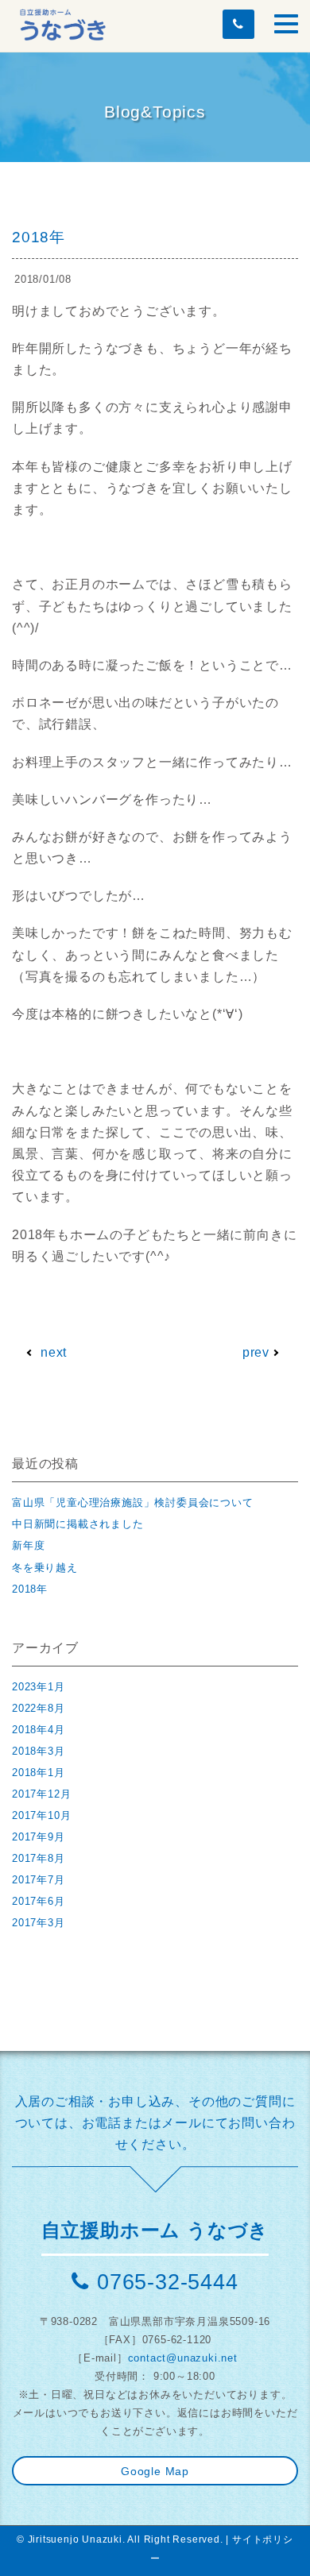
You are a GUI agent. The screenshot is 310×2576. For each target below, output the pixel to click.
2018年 (30, 1589)
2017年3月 (39, 1923)
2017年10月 (41, 1815)
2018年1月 (39, 1773)
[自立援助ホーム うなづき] (63, 22)
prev (256, 1352)
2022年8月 (39, 1708)
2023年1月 (39, 1687)
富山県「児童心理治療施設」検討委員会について (133, 1502)
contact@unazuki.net (183, 2358)
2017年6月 (39, 1901)
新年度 (28, 1545)
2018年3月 (39, 1751)
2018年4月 (39, 1730)
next (54, 1352)
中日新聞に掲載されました (78, 1524)
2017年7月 (39, 1880)
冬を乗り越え (45, 1568)
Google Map (155, 2472)
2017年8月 (39, 1858)
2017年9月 (39, 1837)
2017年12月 (41, 1794)
